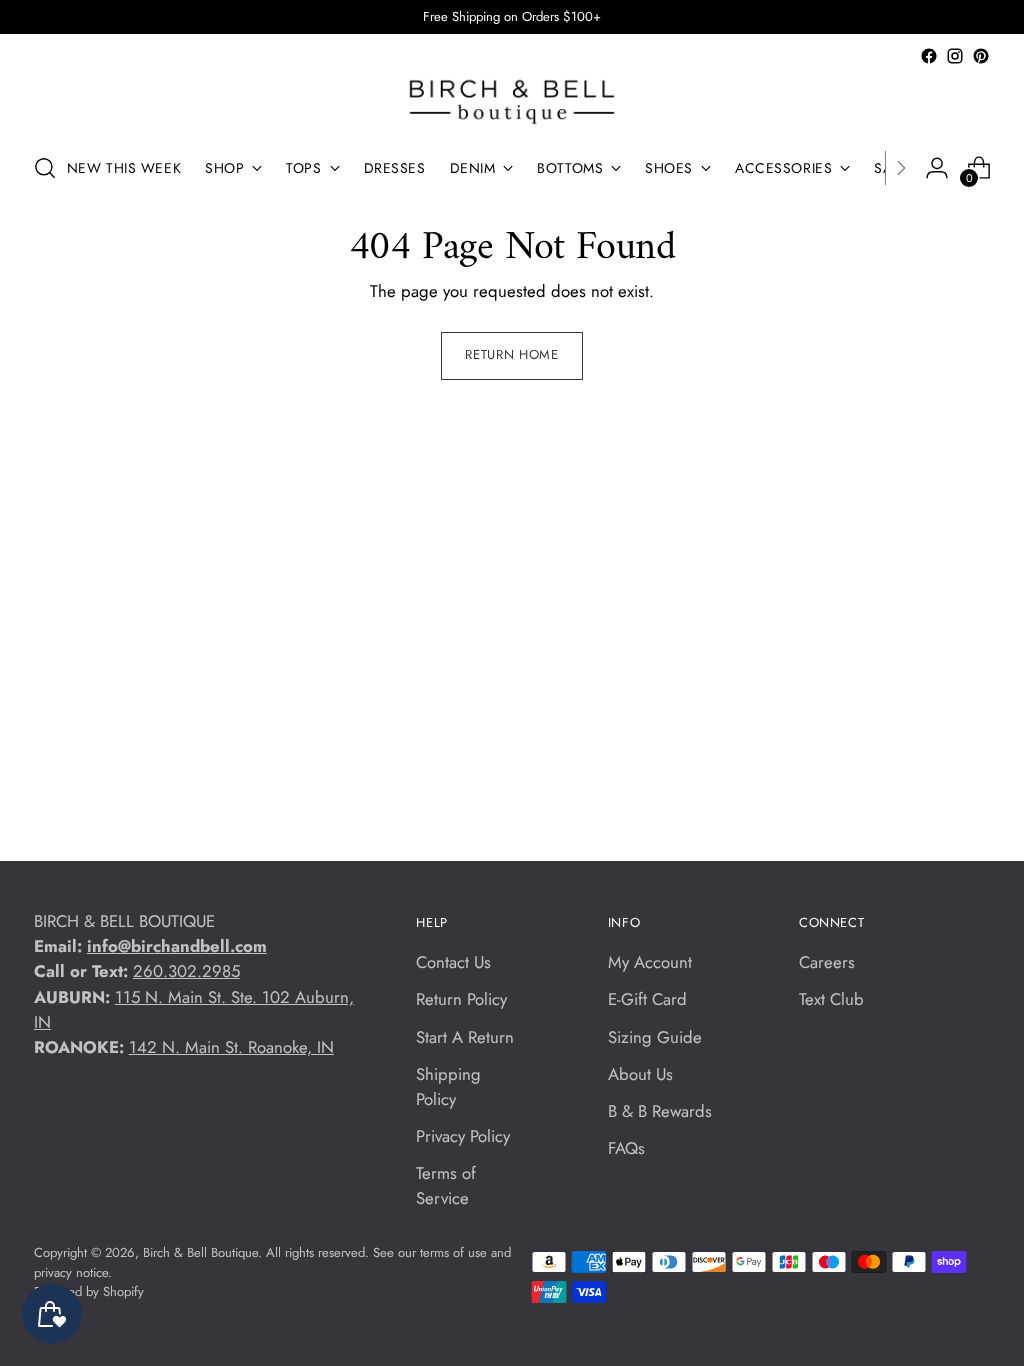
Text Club (831, 999)
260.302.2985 (186, 971)
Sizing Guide (655, 1037)
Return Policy (461, 999)
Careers (827, 962)
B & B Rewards (660, 1111)
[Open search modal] (45, 168)
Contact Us (453, 962)
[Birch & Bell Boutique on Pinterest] (981, 56)
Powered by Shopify (89, 1291)
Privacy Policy (463, 1136)
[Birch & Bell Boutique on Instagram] (955, 56)
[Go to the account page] (937, 168)
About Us (640, 1074)
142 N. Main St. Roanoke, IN (231, 1047)
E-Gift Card (647, 999)
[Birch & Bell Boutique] (512, 102)
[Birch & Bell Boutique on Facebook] (929, 56)
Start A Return (465, 1037)
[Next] (901, 168)
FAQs (626, 1148)
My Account (650, 962)
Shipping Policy (448, 1086)
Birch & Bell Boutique (200, 1252)
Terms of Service (446, 1185)
